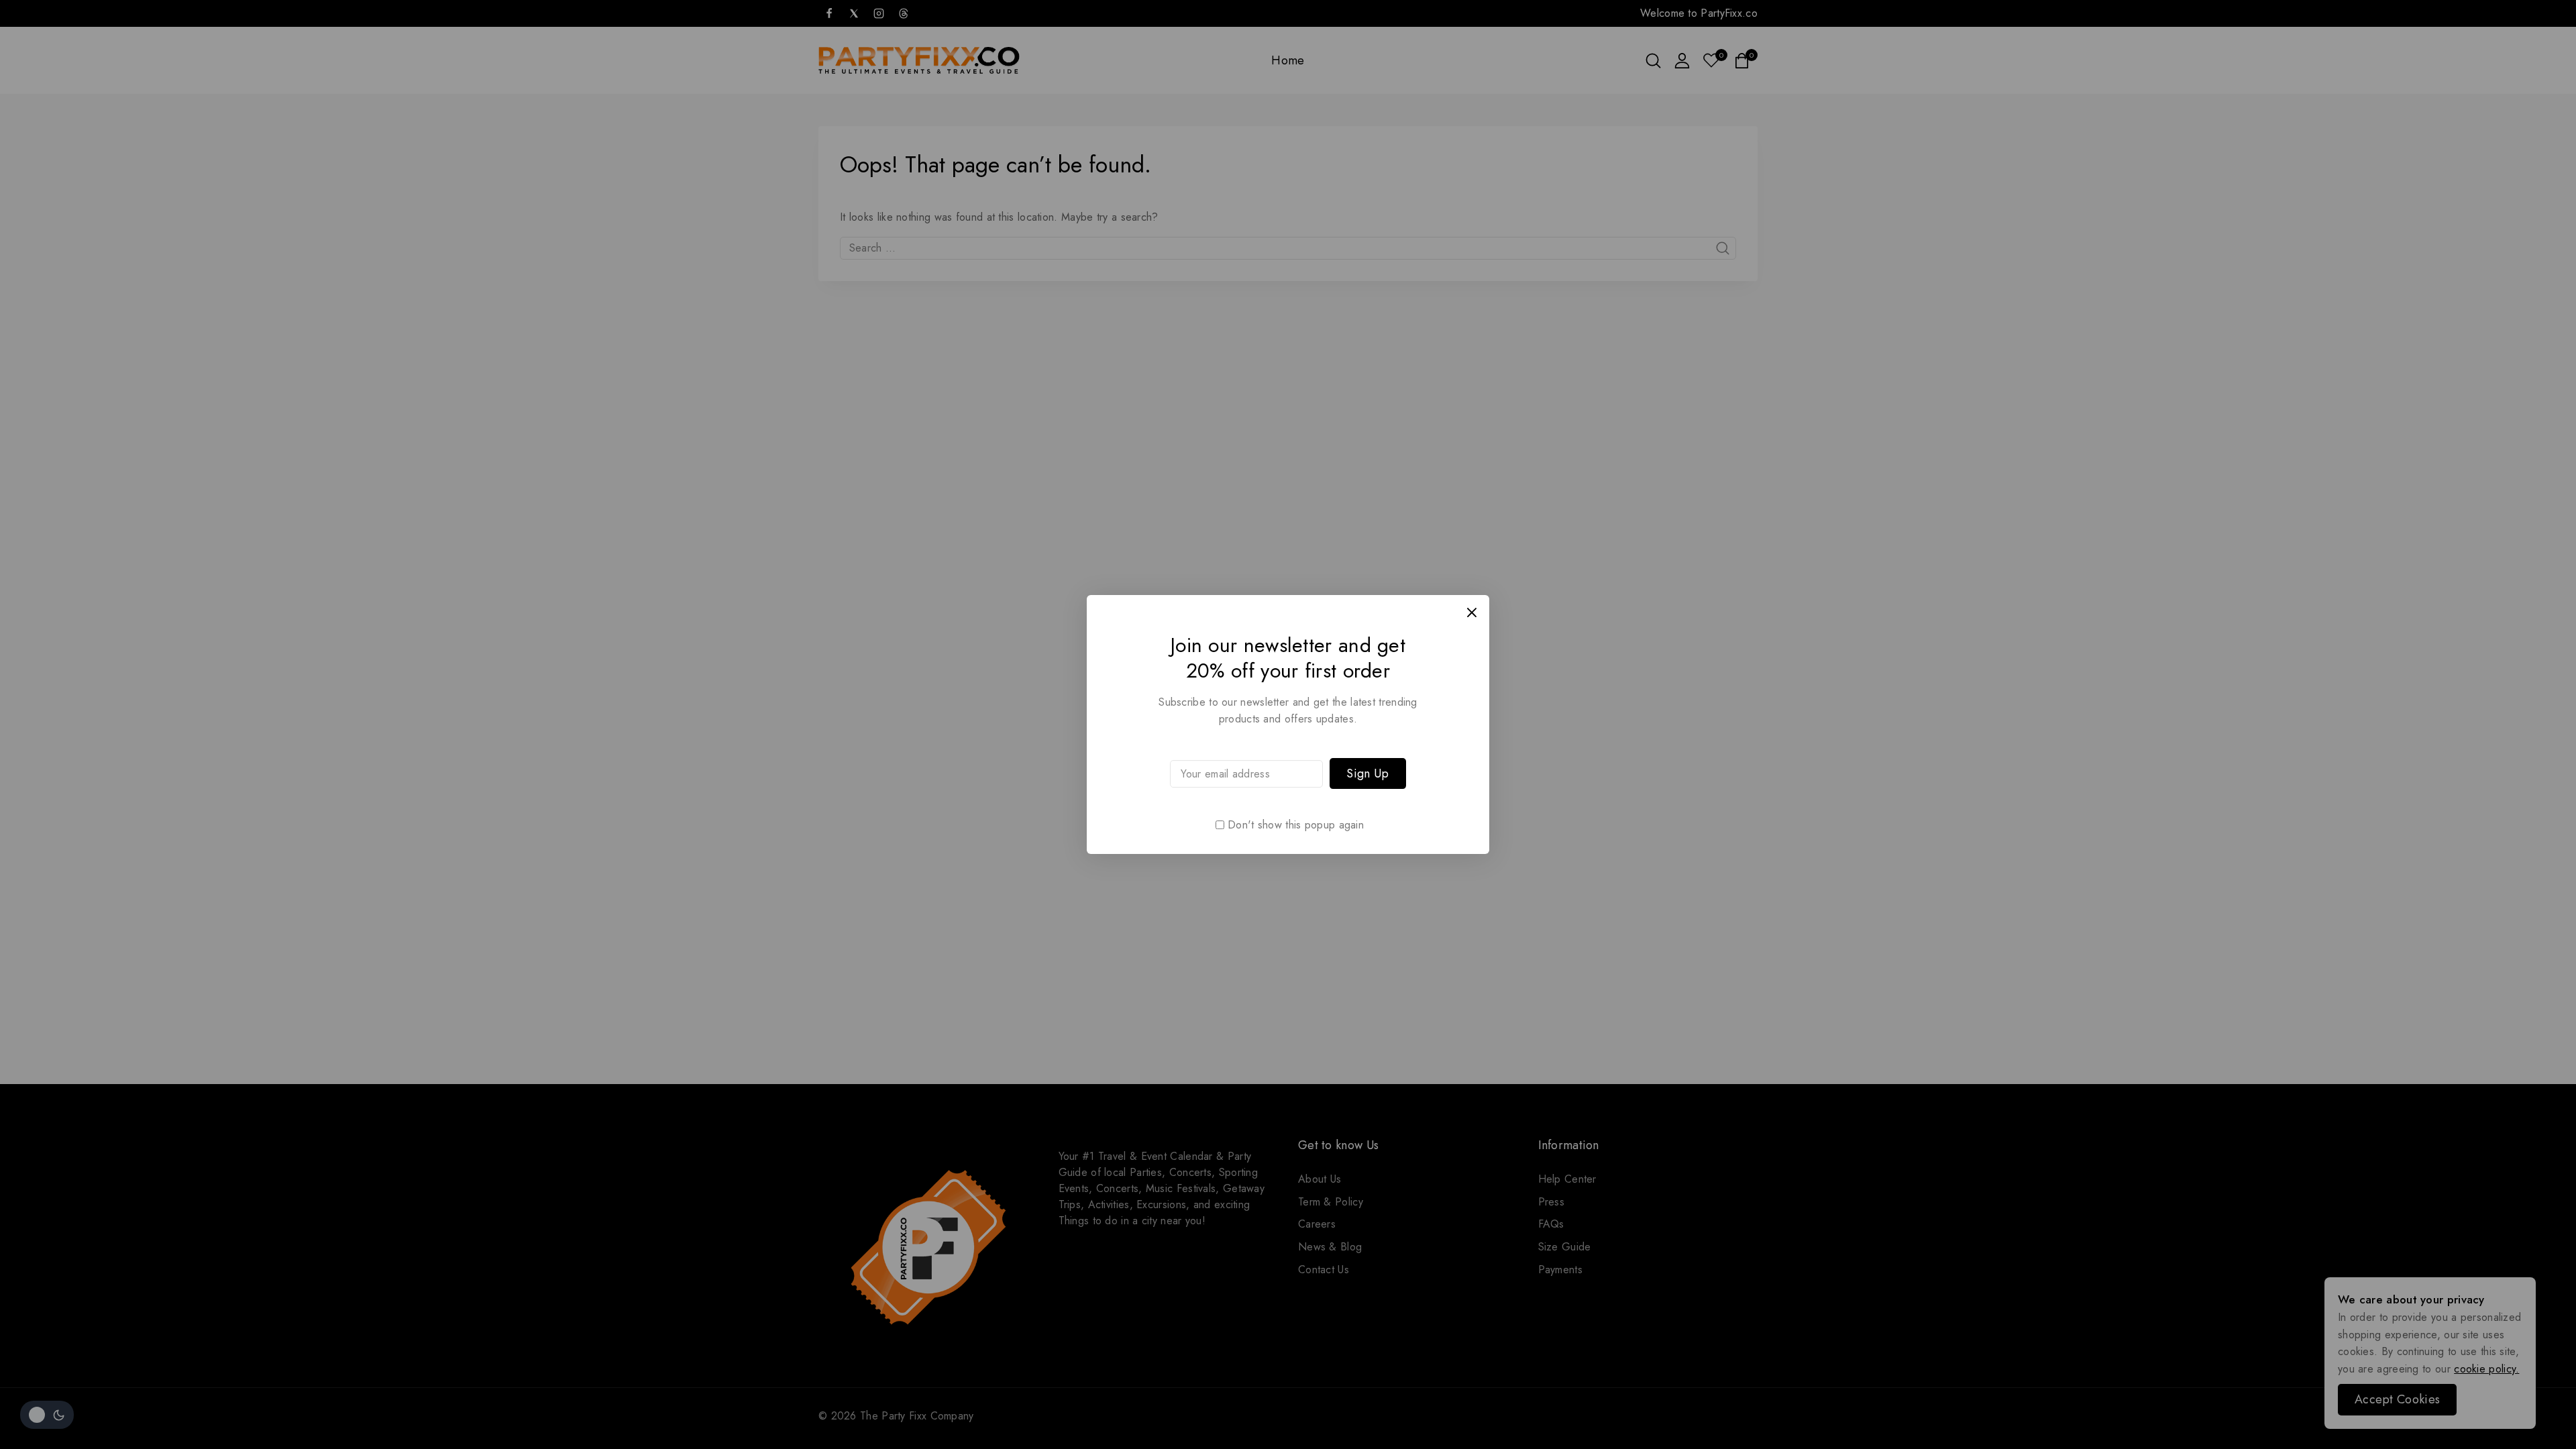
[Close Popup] (1472, 612)
